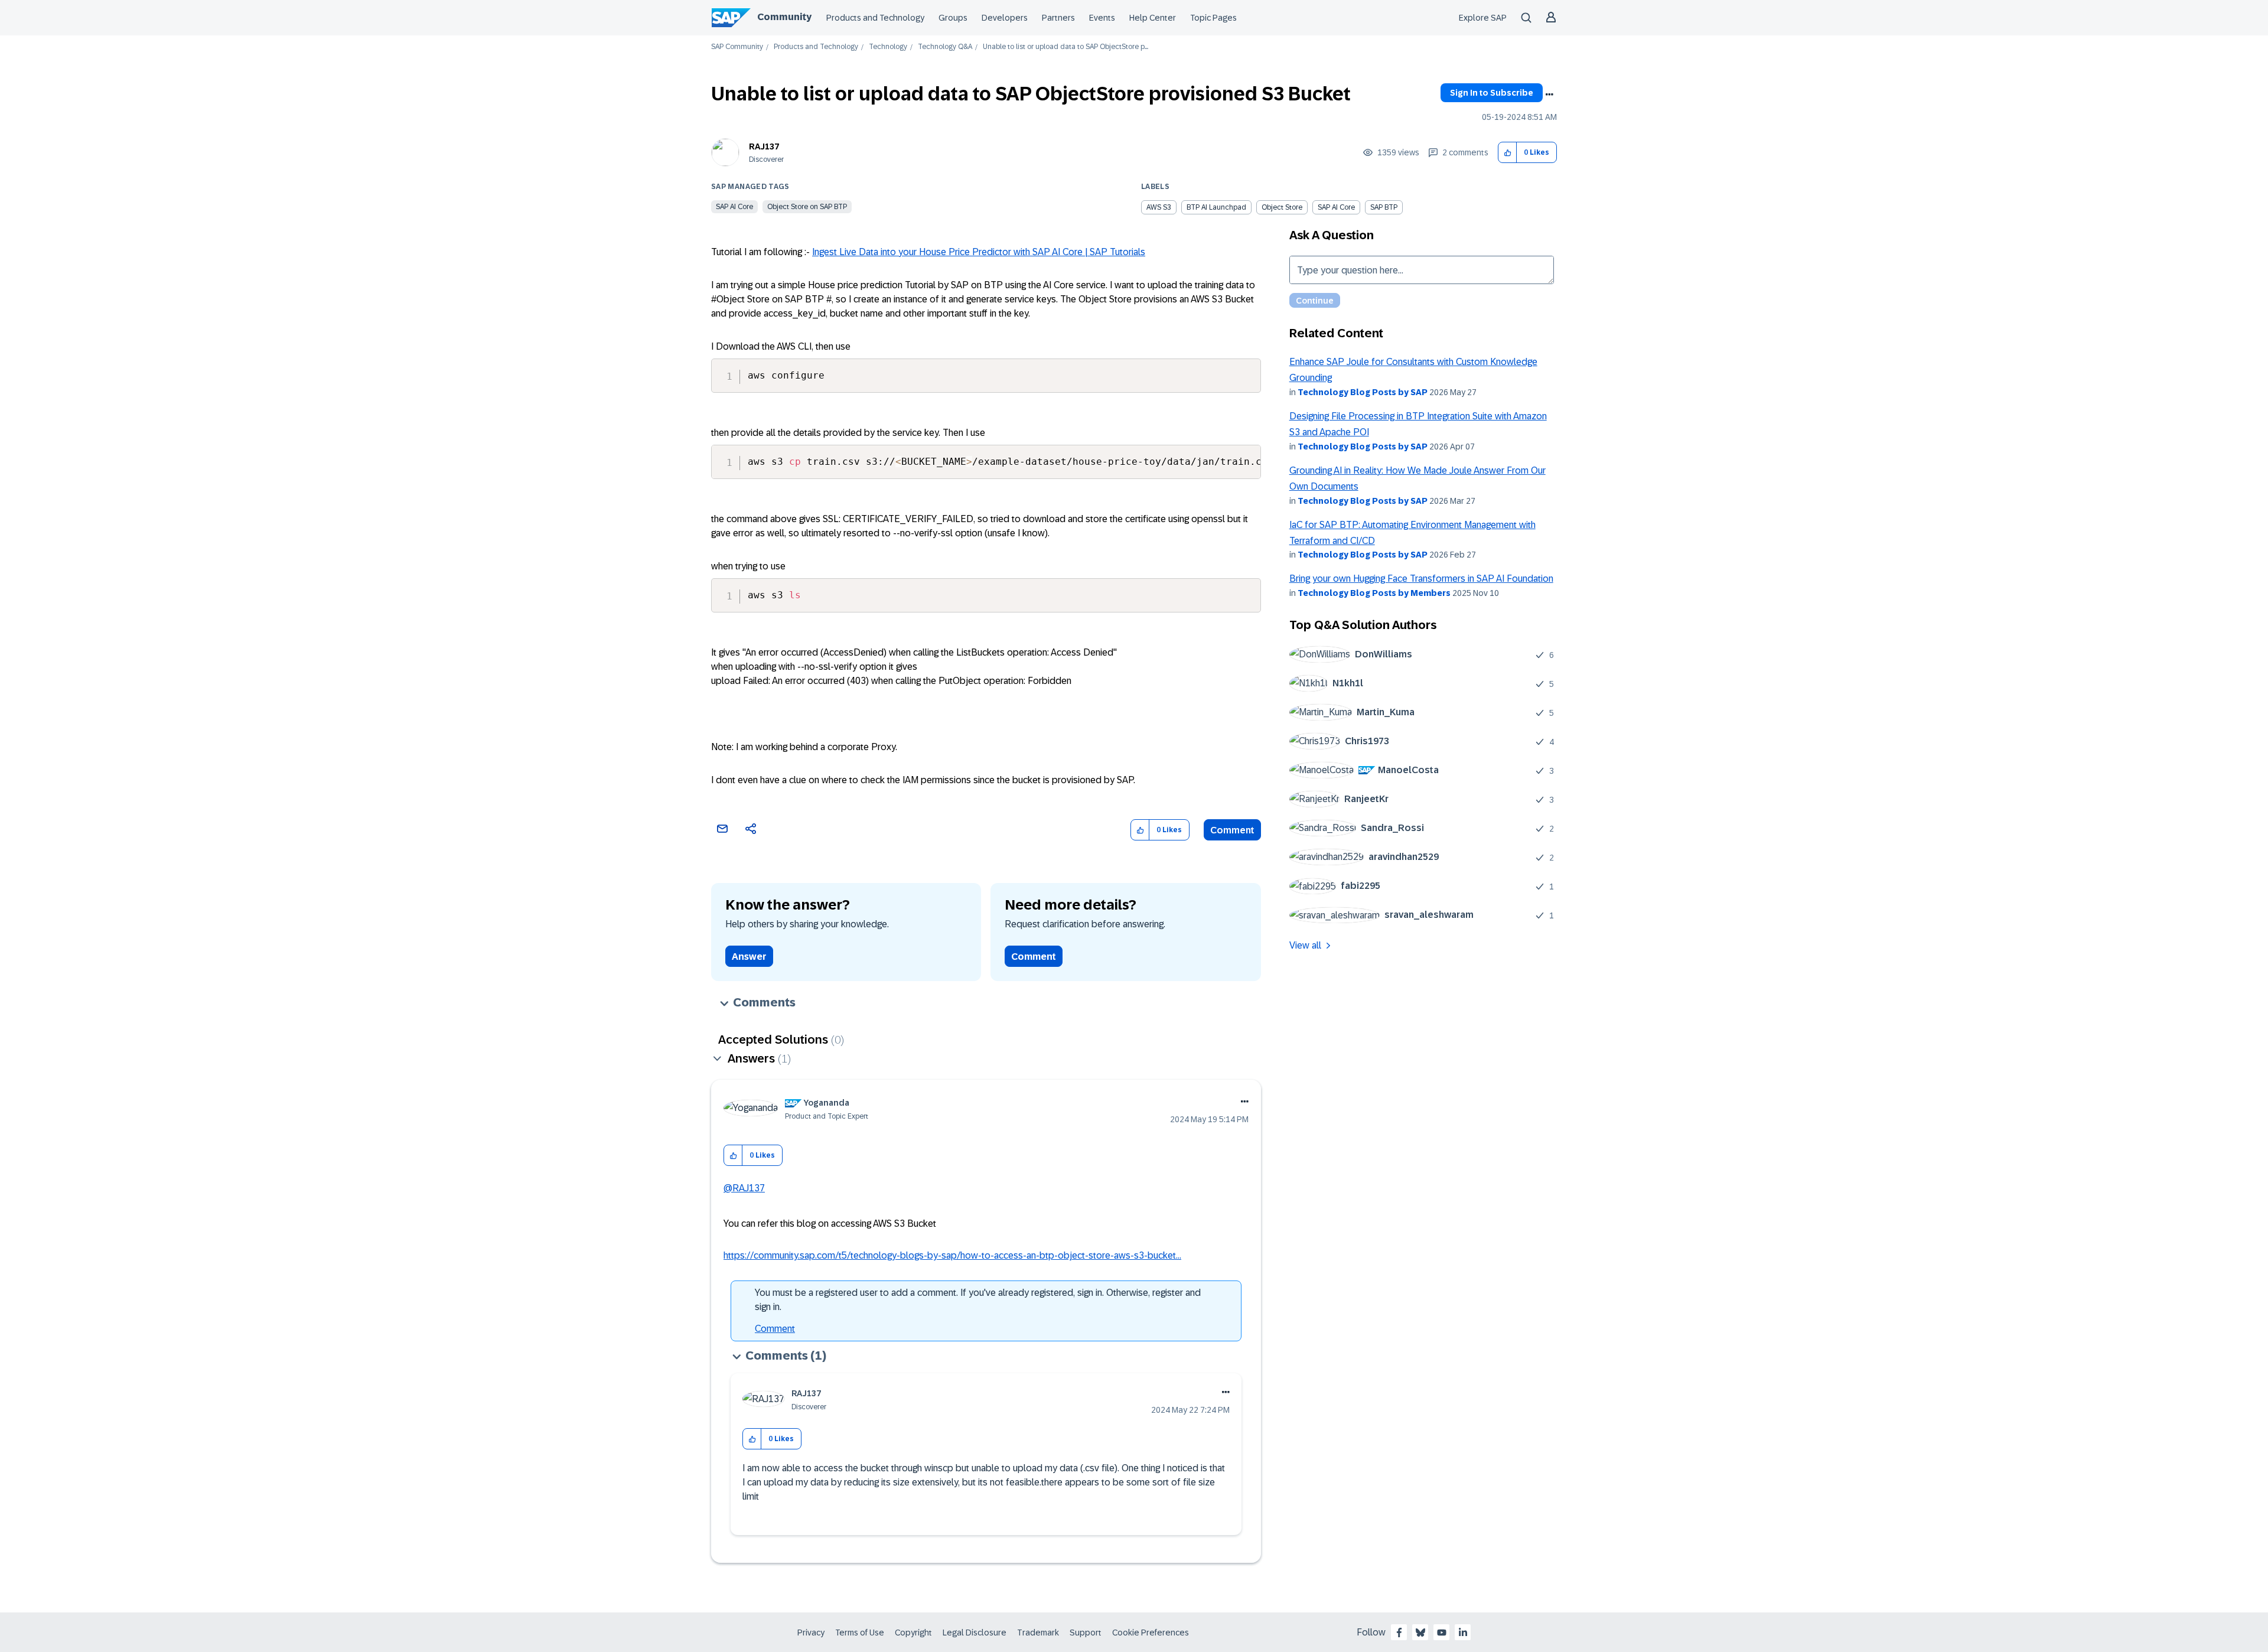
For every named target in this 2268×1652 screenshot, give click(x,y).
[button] (1508, 153)
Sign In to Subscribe (1492, 93)
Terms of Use (860, 1633)
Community (784, 17)
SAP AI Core (734, 207)
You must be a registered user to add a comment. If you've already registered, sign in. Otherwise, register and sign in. (978, 1300)
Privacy (811, 1633)
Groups (953, 18)
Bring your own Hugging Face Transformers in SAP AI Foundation (1421, 579)
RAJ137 (764, 146)
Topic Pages (1213, 18)
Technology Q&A (945, 47)
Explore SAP (1483, 18)
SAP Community (737, 47)
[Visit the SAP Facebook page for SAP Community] (1399, 1633)
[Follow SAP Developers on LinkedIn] (1463, 1633)
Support (1086, 1633)
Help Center (1153, 18)
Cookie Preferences (1151, 1633)
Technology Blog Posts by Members (1374, 593)
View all (1305, 945)
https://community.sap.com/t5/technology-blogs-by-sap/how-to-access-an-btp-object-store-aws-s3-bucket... (952, 1255)
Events (1102, 18)
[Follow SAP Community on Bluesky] (1420, 1633)
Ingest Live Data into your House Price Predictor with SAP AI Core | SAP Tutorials (979, 252)
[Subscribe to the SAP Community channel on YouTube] (1442, 1633)
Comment (1232, 830)
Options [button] (1549, 95)
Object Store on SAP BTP (807, 207)
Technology (888, 47)
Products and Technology (875, 18)
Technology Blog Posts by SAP (1363, 392)
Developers (1005, 18)
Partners (1058, 18)
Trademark (1038, 1633)
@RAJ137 (744, 1188)
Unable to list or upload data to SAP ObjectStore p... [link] (1065, 47)
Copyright (913, 1633)
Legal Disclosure (975, 1633)
